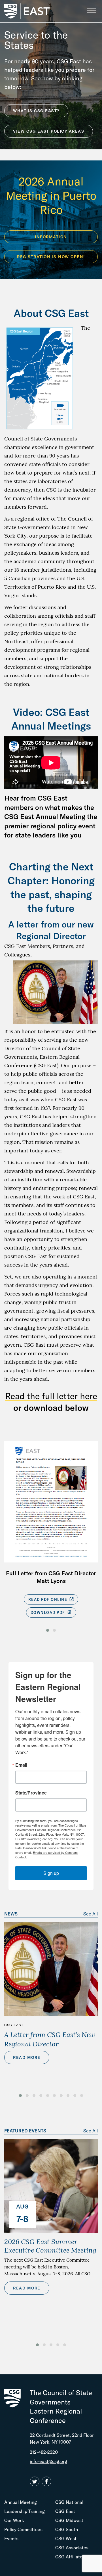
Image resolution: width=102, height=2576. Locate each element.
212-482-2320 (44, 2452)
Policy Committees (23, 2529)
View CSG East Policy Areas (49, 131)
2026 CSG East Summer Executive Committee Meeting (50, 2246)
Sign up (51, 1873)
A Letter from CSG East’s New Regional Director (50, 2039)
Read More (27, 2057)
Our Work (14, 2520)
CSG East (14, 2025)
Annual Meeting (21, 2502)
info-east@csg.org (48, 2461)
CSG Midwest (69, 2520)
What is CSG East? (36, 111)
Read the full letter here (51, 1396)
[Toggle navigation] (91, 11)
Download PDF (49, 1612)
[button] (48, 1630)
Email (21, 1765)
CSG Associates (72, 2548)
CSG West (66, 2539)
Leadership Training (25, 2511)
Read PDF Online (48, 1599)
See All (91, 1914)
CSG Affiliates (70, 2557)
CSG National (69, 2502)
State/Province (31, 1793)
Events (11, 2539)
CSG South (67, 2529)
